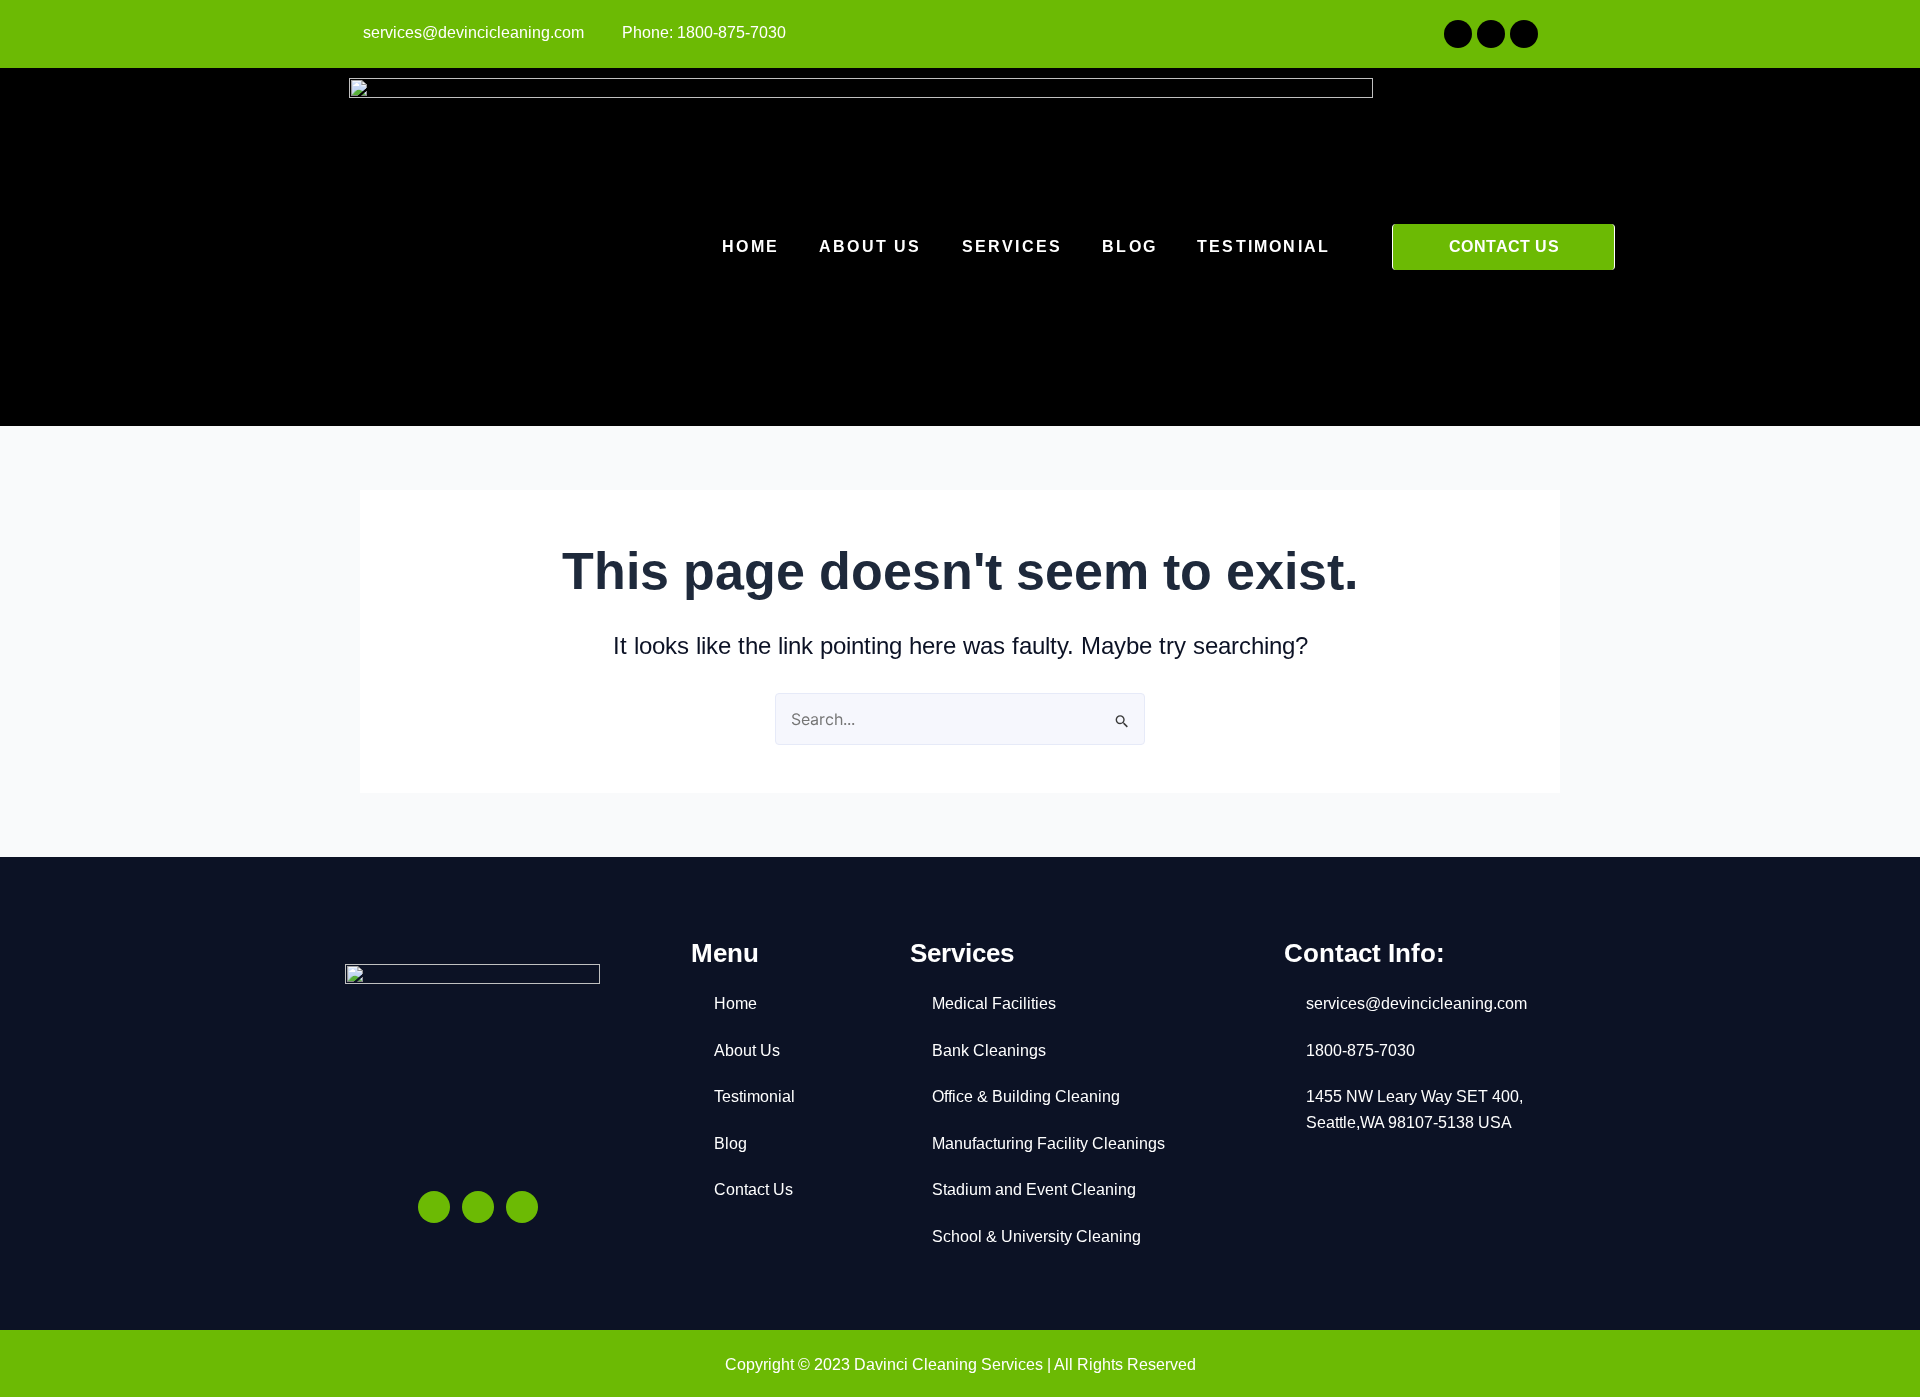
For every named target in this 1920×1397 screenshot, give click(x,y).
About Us (870, 246)
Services (1012, 246)
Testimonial (1263, 246)
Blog (1129, 246)
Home (750, 246)
